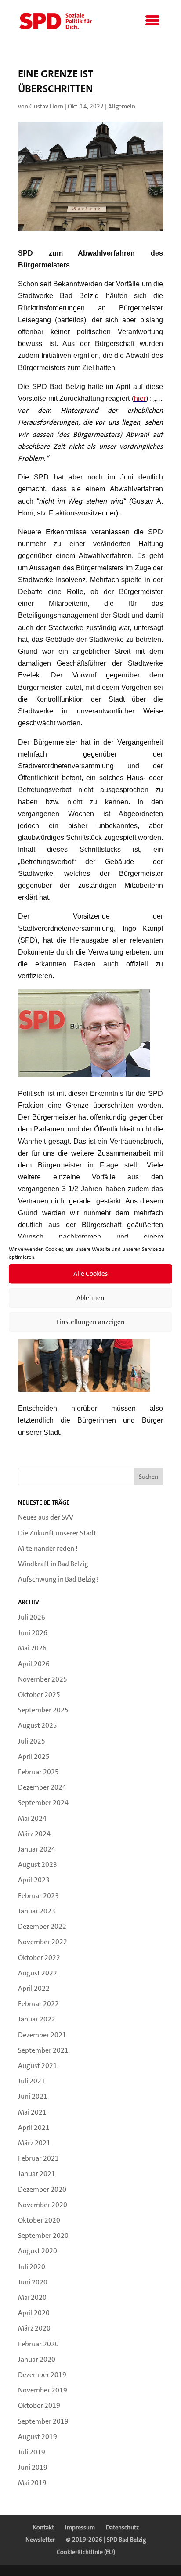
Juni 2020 (33, 2282)
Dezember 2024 (42, 1787)
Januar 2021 (37, 2174)
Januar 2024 (37, 1849)
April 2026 (34, 1664)
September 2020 (43, 2236)
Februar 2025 (38, 1772)
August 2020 (38, 2251)
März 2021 (34, 2143)
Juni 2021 (33, 2096)
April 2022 (34, 1988)
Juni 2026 (33, 1633)
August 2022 (38, 1973)
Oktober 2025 (39, 1695)
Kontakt (43, 2527)
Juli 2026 (32, 1617)
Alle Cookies (90, 1274)
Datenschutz (122, 2527)
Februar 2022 (38, 2004)
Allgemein (122, 106)
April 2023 (34, 1880)
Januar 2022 (37, 2019)
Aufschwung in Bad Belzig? (58, 1579)
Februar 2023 (38, 1896)
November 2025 (43, 1679)
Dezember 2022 (42, 1926)
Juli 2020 (32, 2267)
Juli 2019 (32, 2452)
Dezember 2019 (42, 2375)
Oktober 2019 (39, 2405)
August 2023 (38, 1864)
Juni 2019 (33, 2467)
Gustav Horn (46, 106)
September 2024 (43, 1803)
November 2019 (43, 2390)
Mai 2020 (32, 2297)
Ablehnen (90, 1298)
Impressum (80, 2527)
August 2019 (38, 2437)
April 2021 (34, 2127)
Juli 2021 (32, 2081)
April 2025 (34, 1756)
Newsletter (40, 2540)
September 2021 (43, 2050)
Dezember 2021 (42, 2035)
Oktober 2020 (39, 2220)
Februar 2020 (38, 2344)
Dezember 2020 (42, 2189)
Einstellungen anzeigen (90, 1322)
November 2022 (43, 1942)
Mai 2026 (32, 1648)
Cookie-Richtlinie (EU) (86, 2552)
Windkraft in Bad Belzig (53, 1564)
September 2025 (43, 1710)
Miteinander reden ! (48, 1548)
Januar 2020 (37, 2359)
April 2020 (34, 2313)
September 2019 (43, 2421)
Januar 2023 (37, 1911)
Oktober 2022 (39, 1958)
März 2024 (34, 1834)
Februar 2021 (38, 2158)
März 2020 (34, 2328)
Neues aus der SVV (46, 1517)
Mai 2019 (32, 2483)
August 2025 (38, 1725)
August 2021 (38, 2066)
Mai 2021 (32, 2112)
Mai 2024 (32, 1818)
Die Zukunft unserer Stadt (57, 1533)
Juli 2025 (32, 1741)
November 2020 (43, 2205)
